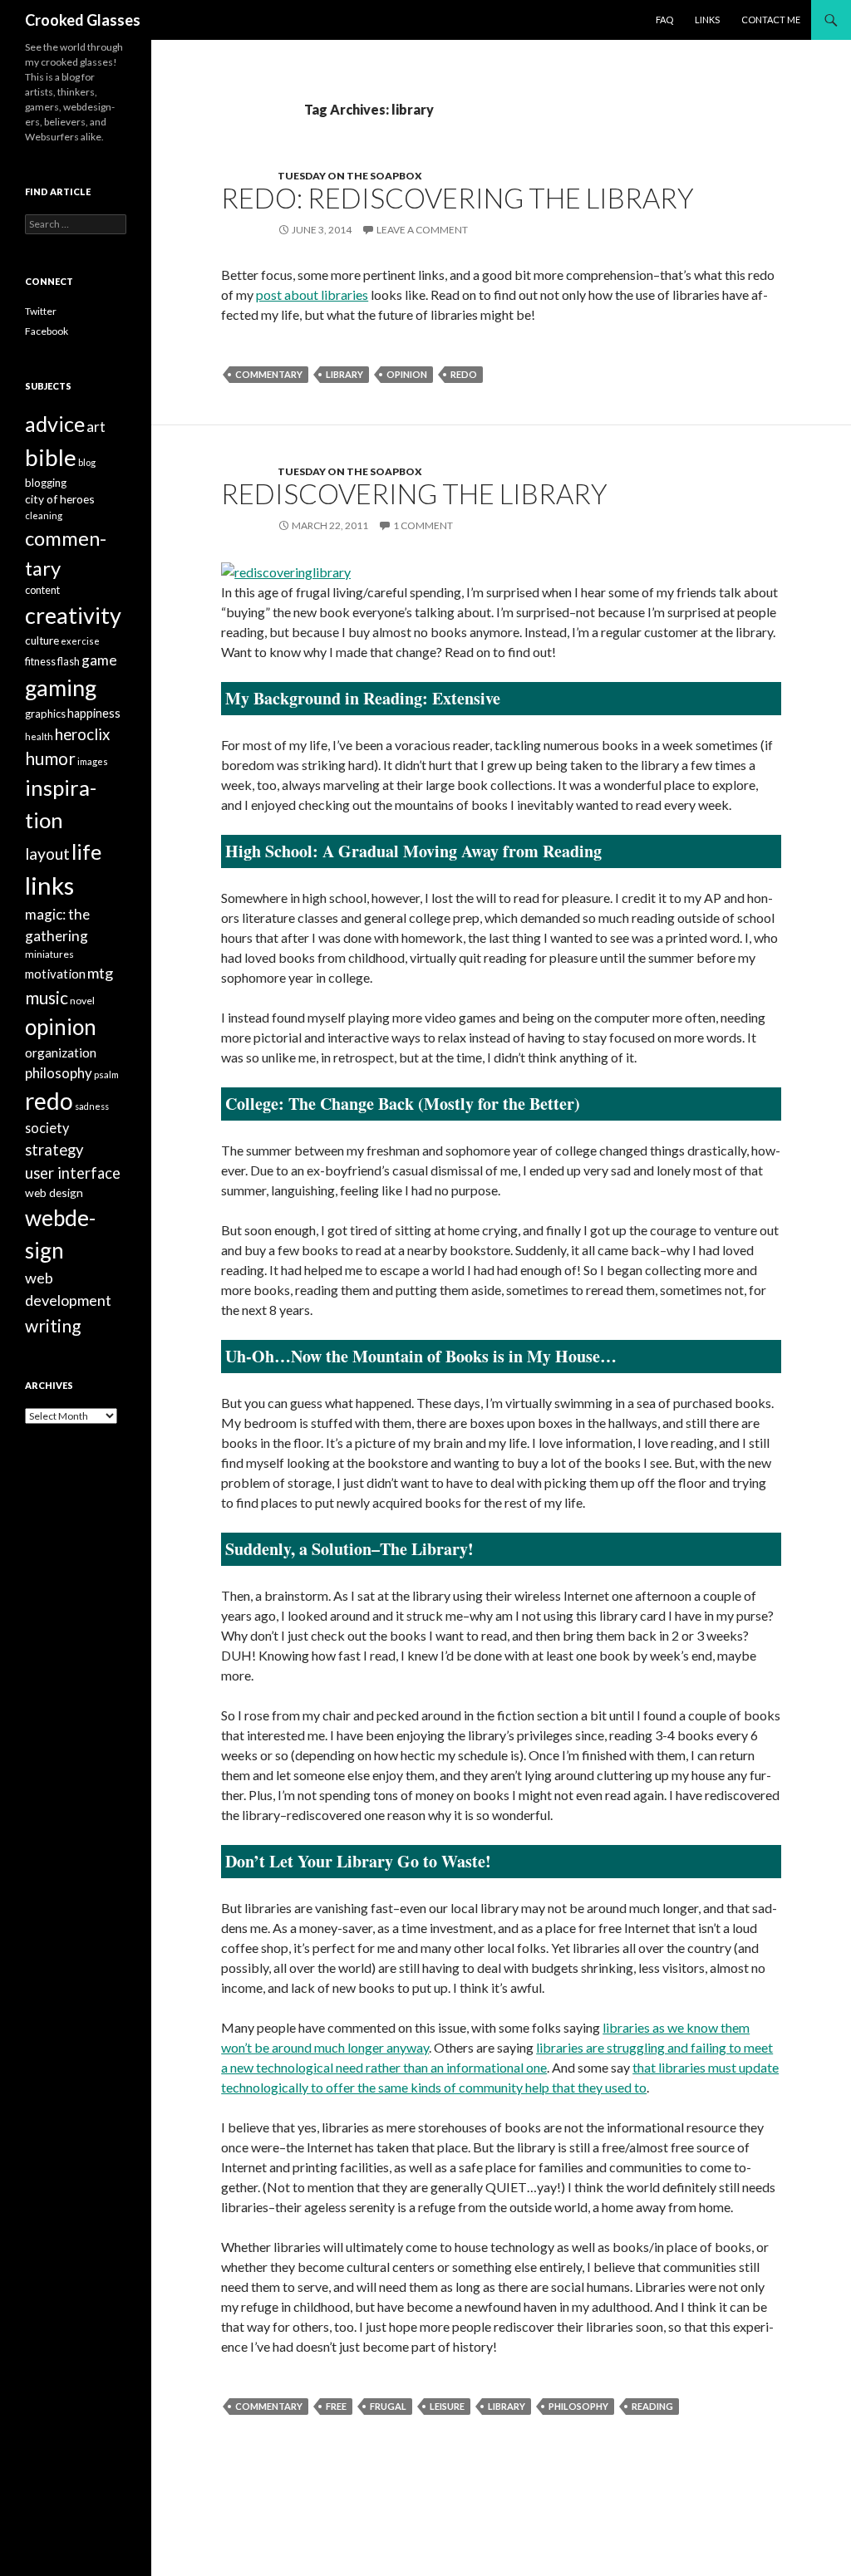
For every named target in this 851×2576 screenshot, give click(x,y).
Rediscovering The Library (414, 493)
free (336, 2406)
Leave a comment (422, 230)
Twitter (41, 311)
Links (707, 20)
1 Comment (423, 525)
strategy (54, 1150)
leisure (447, 2406)
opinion (407, 374)
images (93, 761)
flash (69, 662)
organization (61, 1052)
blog (87, 462)
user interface (73, 1173)
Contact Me (771, 20)
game (99, 660)
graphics (45, 714)
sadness (92, 1106)
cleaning (44, 515)
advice (55, 424)
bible (51, 457)
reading (652, 2406)
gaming (61, 687)
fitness (40, 662)
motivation (55, 974)
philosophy (578, 2406)
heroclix (82, 734)
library (344, 374)
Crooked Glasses (83, 20)
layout (47, 854)
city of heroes (60, 499)
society (47, 1128)
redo (464, 374)
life (86, 851)
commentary (269, 374)
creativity (73, 615)
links (49, 885)
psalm (106, 1075)
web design (54, 1192)
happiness (94, 713)
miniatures (49, 954)
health (39, 736)
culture (42, 640)
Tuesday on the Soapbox (350, 176)
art (96, 427)
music (47, 997)
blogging (46, 483)
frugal (388, 2406)
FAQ (664, 20)
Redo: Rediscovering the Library (457, 198)
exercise (80, 641)
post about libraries (312, 294)
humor (50, 758)
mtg (100, 973)
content (42, 590)
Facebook (47, 331)
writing (53, 1325)
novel (82, 1001)
